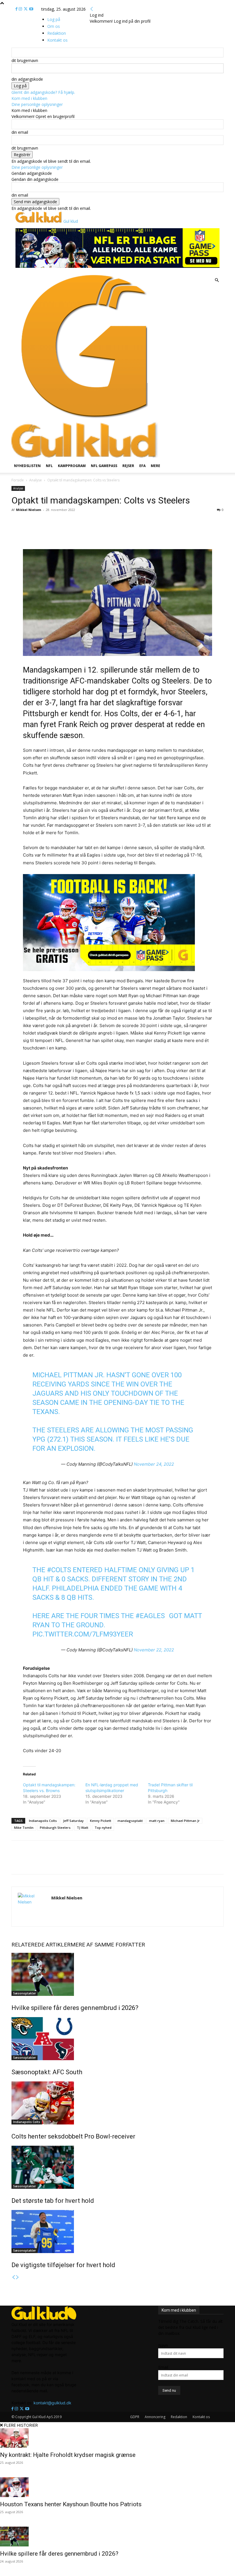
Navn (163, 2345)
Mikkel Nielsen (29, 510)
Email (163, 2367)
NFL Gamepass (104, 466)
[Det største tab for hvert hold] (117, 2167)
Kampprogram (72, 466)
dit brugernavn (25, 60)
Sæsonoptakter (25, 1993)
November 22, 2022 (154, 1650)
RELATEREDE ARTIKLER (41, 1945)
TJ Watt (83, 1828)
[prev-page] (13, 2277)
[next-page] (17, 2277)
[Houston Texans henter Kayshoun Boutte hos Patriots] (117, 2487)
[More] (101, 533)
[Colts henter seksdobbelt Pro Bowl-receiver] (117, 2103)
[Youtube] (31, 9)
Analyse (36, 480)
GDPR (135, 2417)
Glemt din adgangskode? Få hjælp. (43, 92)
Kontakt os (201, 2417)
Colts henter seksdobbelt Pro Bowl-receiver (73, 2136)
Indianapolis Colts (43, 1821)
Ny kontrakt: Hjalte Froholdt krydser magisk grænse (68, 2455)
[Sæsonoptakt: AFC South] (117, 2039)
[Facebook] (17, 9)
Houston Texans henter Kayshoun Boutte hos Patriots (71, 2504)
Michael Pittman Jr (185, 1821)
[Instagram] (21, 9)
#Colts (59, 1570)
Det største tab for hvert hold (53, 2201)
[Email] (75, 533)
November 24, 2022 (154, 1464)
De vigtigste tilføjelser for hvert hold (63, 2265)
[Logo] (85, 419)
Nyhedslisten (27, 466)
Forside (18, 480)
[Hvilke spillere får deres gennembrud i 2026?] (117, 1974)
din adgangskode (27, 79)
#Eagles (150, 1616)
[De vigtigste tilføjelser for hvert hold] (117, 2232)
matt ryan (157, 1821)
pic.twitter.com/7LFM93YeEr (83, 1634)
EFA (142, 466)
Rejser (128, 466)
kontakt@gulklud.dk (52, 2403)
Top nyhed (103, 1828)
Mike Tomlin (24, 1828)
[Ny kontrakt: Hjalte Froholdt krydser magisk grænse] (117, 2438)
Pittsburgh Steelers (55, 1828)
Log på (54, 19)
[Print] (88, 533)
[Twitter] (26, 9)
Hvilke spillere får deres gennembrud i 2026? (75, 2008)
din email (20, 132)
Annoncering (155, 2417)
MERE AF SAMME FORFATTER (108, 1945)
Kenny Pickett (101, 1821)
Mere (155, 466)
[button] (217, 280)
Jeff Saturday (73, 1821)
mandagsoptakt (130, 1821)
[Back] (92, 9)
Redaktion (179, 2417)
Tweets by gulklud (101, 2309)
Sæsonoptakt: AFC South (47, 2072)
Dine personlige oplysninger (37, 104)
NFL (49, 466)
